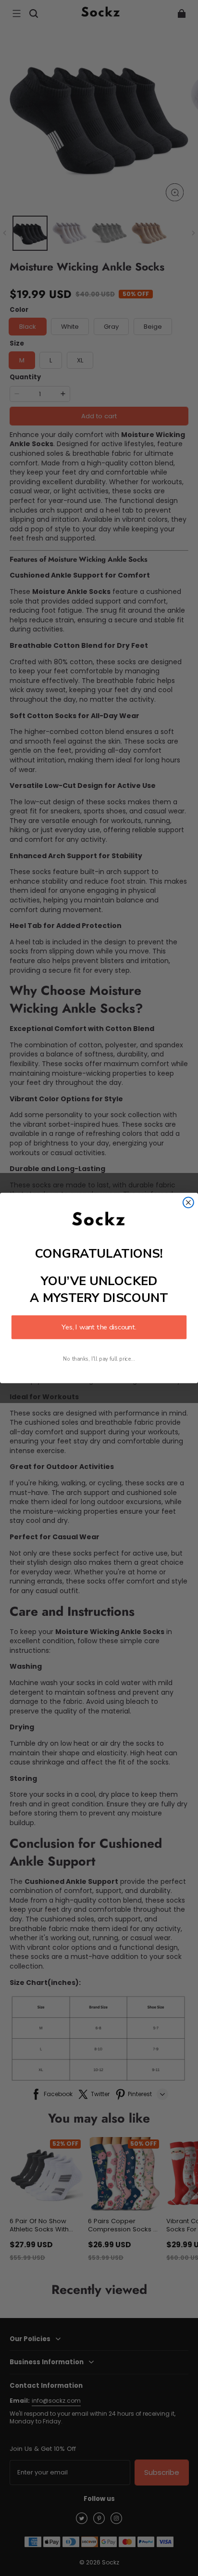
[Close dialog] (188, 1202)
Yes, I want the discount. (99, 1327)
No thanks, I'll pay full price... (99, 1359)
